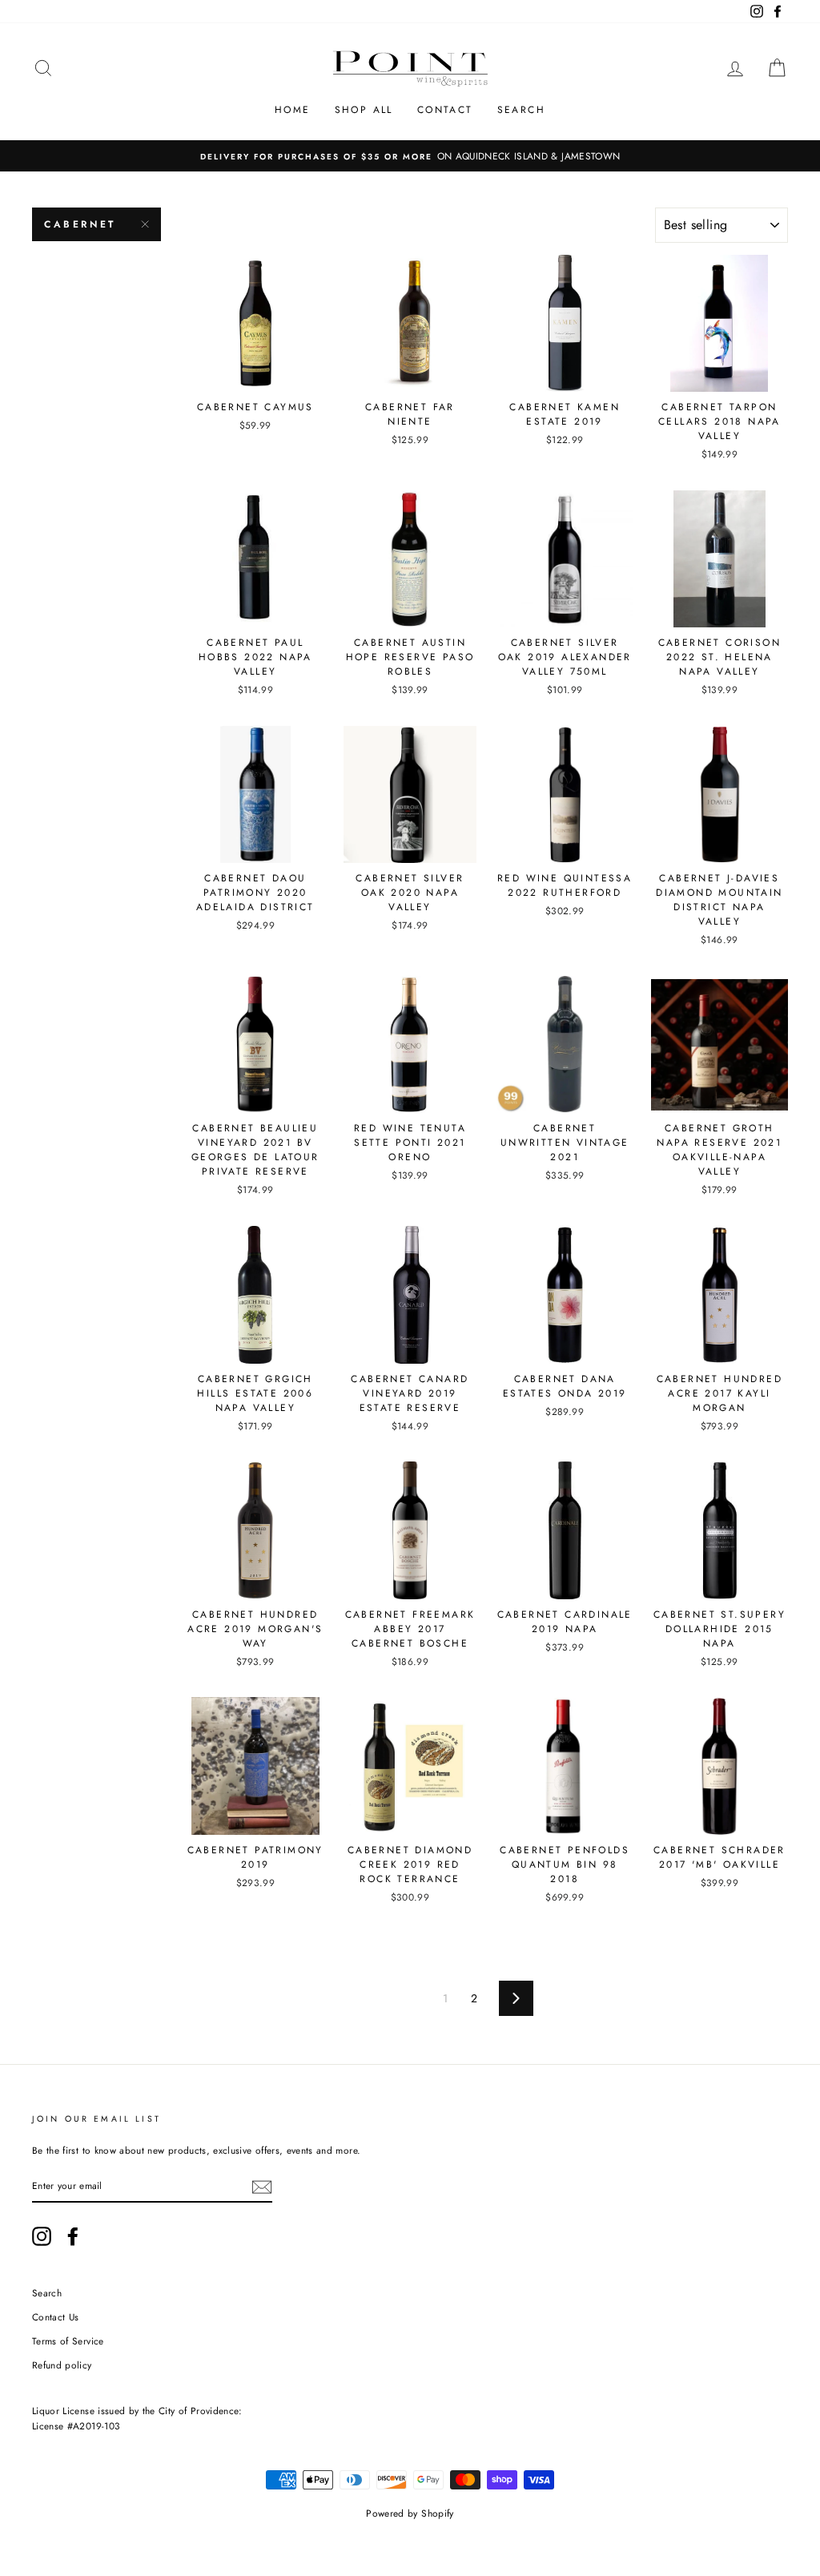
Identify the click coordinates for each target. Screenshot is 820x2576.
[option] (410, 156)
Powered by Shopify (410, 2514)
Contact (445, 110)
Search (521, 110)
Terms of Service (68, 2341)
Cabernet (80, 224)
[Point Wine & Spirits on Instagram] (42, 2236)
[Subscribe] (262, 2186)
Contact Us (56, 2317)
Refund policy (62, 2365)
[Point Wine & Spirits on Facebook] (73, 2236)
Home (293, 110)
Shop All (364, 110)
